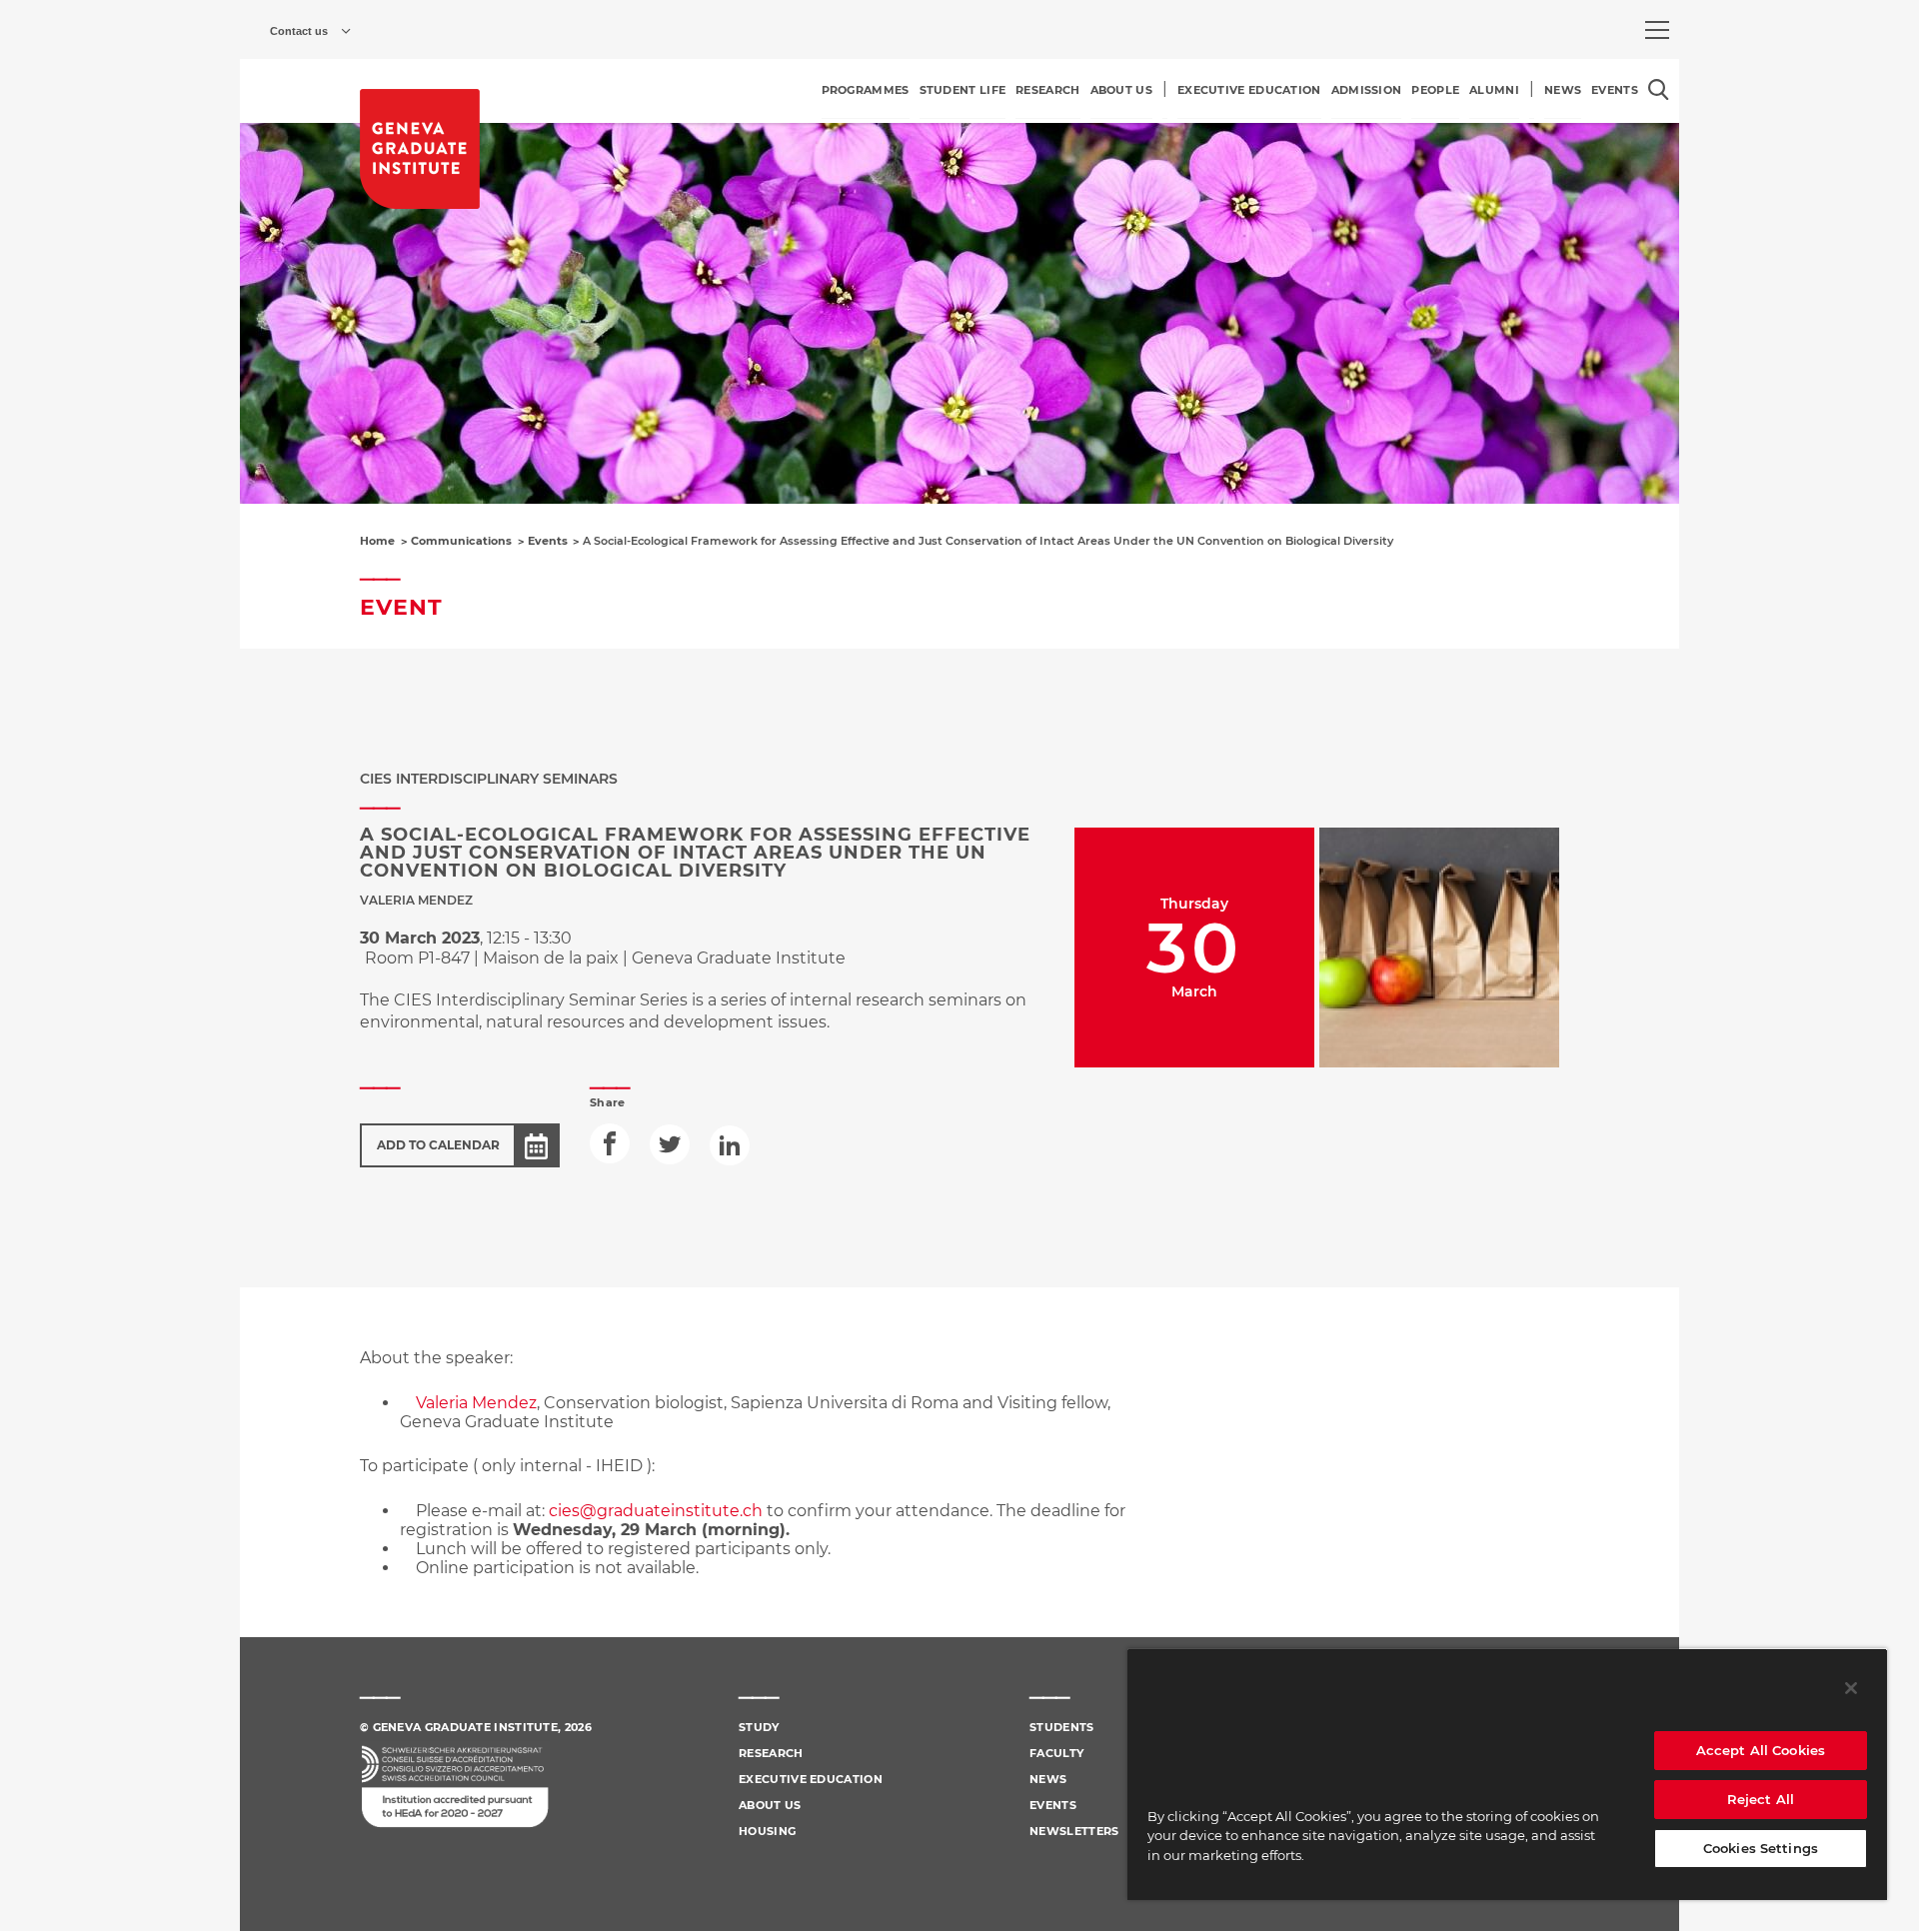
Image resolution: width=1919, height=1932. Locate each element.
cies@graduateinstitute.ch (656, 1511)
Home (377, 541)
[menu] (1657, 30)
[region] (1507, 1774)
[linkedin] (730, 1145)
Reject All (1761, 1799)
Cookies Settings (1761, 1848)
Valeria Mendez (476, 1403)
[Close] (1851, 1688)
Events (548, 541)
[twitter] (670, 1144)
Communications (461, 541)
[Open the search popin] (1659, 89)
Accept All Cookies (1761, 1750)
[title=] (420, 149)
